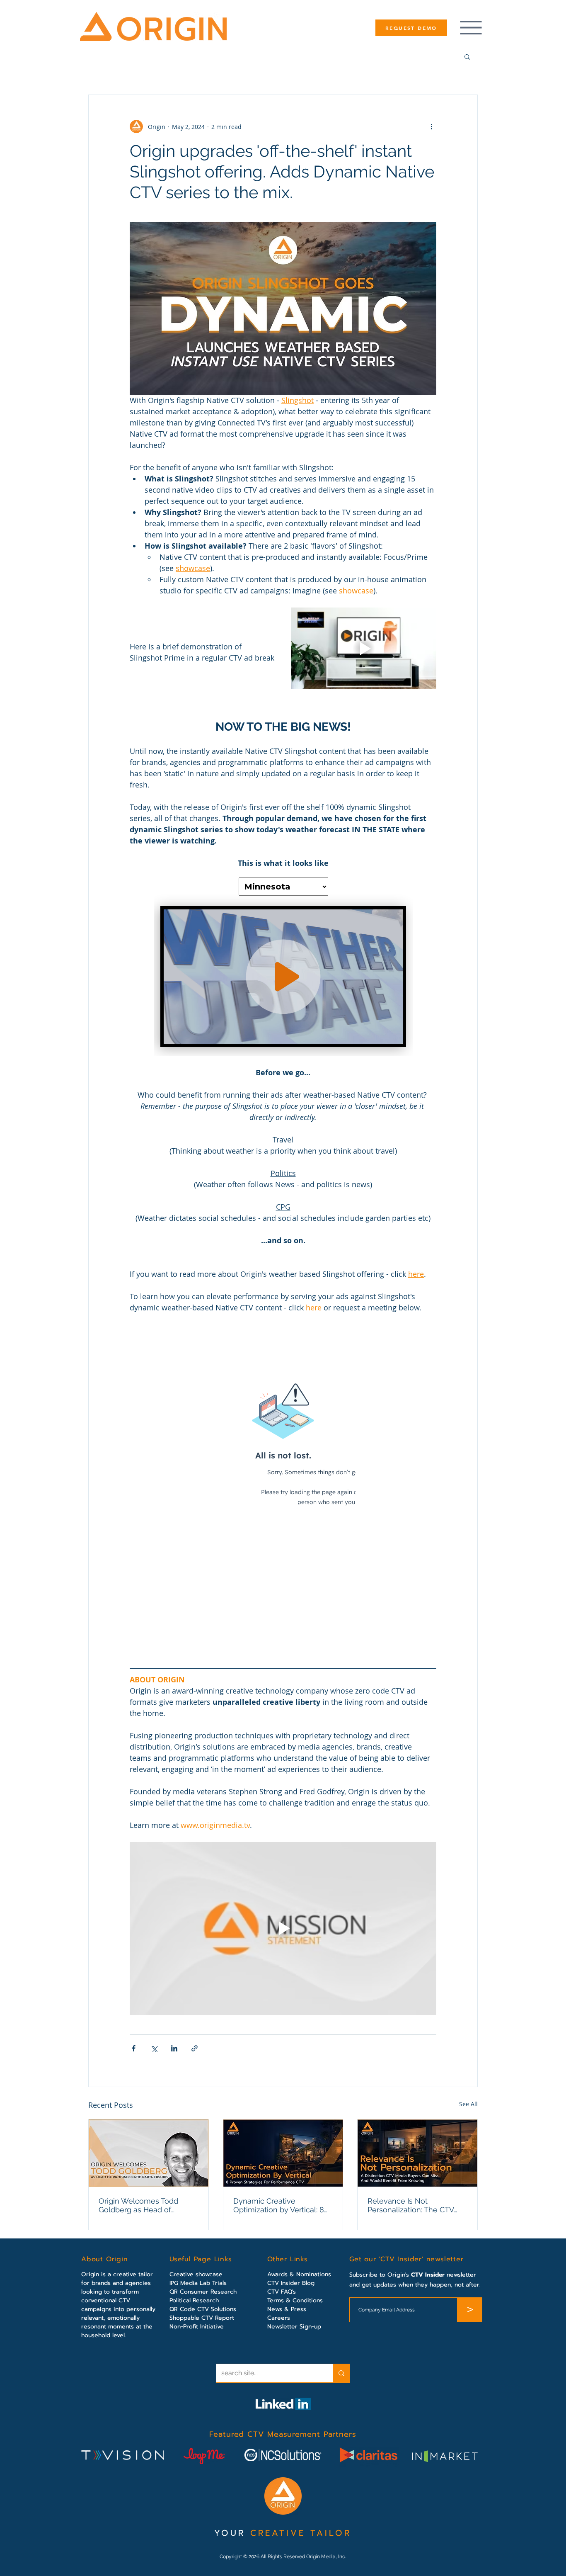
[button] (467, 56)
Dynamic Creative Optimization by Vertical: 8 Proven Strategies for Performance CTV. (279, 2205)
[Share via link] (195, 2048)
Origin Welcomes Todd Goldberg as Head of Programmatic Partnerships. (147, 2205)
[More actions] (431, 126)
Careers (279, 2318)
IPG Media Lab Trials (198, 2283)
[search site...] (341, 2373)
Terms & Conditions (295, 2300)
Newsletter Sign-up (294, 2327)
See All (468, 2104)
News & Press (287, 2309)
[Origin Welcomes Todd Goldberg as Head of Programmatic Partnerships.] (149, 2153)
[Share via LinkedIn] (174, 2048)
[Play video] (364, 648)
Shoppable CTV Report (202, 2318)
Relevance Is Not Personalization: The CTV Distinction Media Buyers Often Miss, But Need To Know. (411, 2205)
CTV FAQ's (282, 2292)
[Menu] (471, 28)
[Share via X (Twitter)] (154, 2048)
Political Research (194, 2300)
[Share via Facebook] (134, 2048)
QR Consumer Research (203, 2292)
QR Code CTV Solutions (203, 2309)
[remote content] (283, 962)
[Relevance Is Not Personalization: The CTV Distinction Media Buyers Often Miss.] (417, 2153)
